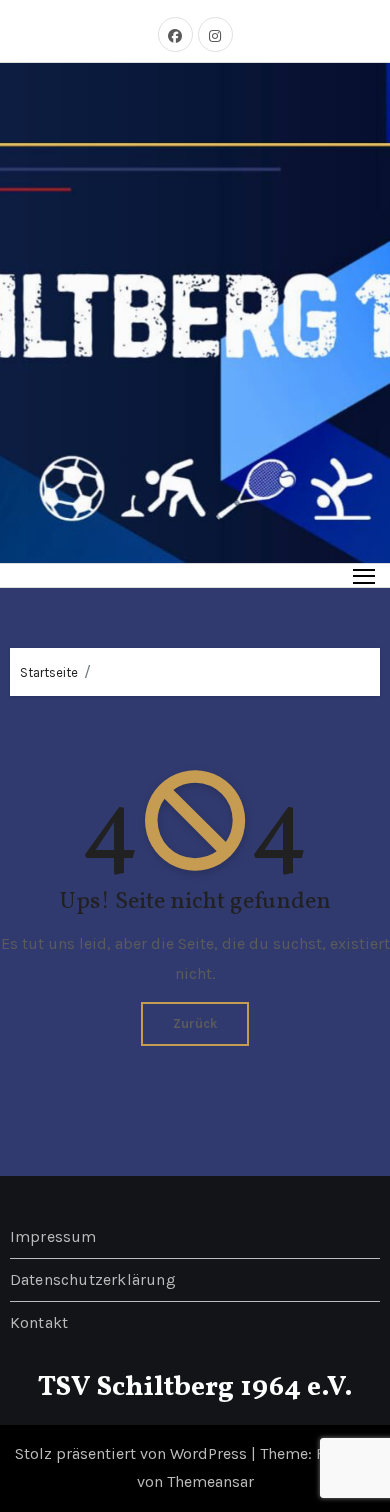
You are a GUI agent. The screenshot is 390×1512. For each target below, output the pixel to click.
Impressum (53, 1236)
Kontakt (39, 1322)
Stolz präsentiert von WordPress (133, 1453)
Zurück (195, 1023)
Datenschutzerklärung (93, 1279)
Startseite (49, 672)
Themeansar (210, 1481)
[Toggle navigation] (364, 575)
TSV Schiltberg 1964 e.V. (195, 1387)
